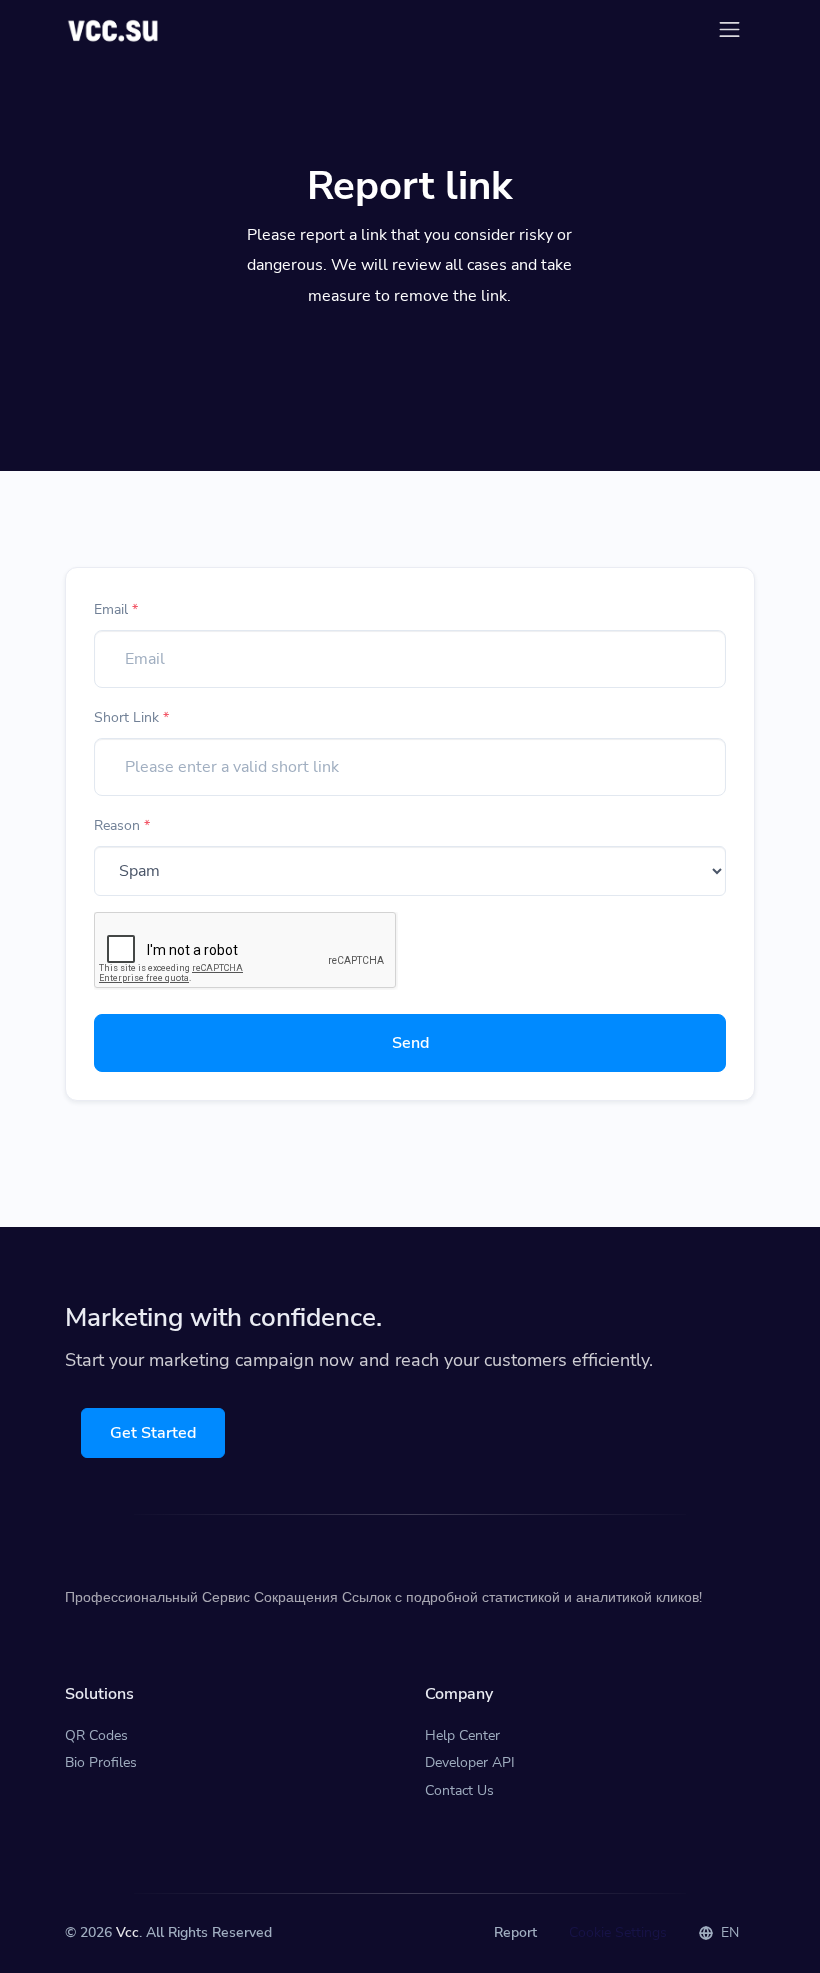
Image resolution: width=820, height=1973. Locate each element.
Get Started (153, 1433)
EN (728, 1932)
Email (116, 609)
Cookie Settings (618, 1932)
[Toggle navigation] (729, 29)
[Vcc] (114, 29)
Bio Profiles (101, 1762)
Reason (122, 825)
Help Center (462, 1735)
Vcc (127, 1932)
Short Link (131, 717)
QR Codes (96, 1735)
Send (410, 1043)
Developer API (470, 1762)
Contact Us (459, 1790)
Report (515, 1932)
